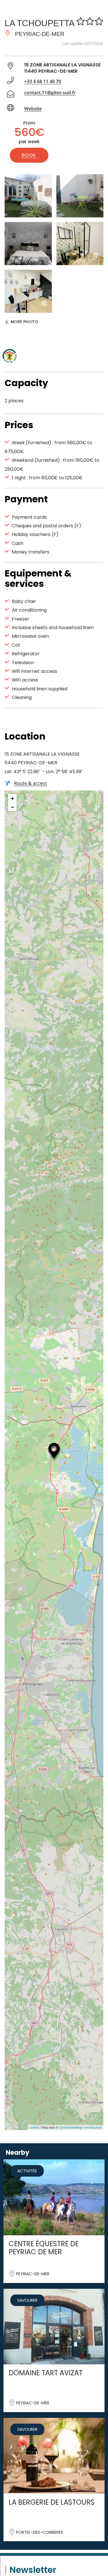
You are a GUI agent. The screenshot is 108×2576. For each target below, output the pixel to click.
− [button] (13, 807)
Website (33, 109)
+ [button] (13, 798)
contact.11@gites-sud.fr (50, 93)
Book (29, 155)
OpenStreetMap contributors (80, 2127)
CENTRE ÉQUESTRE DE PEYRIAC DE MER (44, 2248)
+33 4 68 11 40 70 (43, 81)
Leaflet (34, 2127)
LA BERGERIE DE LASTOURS (52, 2502)
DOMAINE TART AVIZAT (46, 2373)
